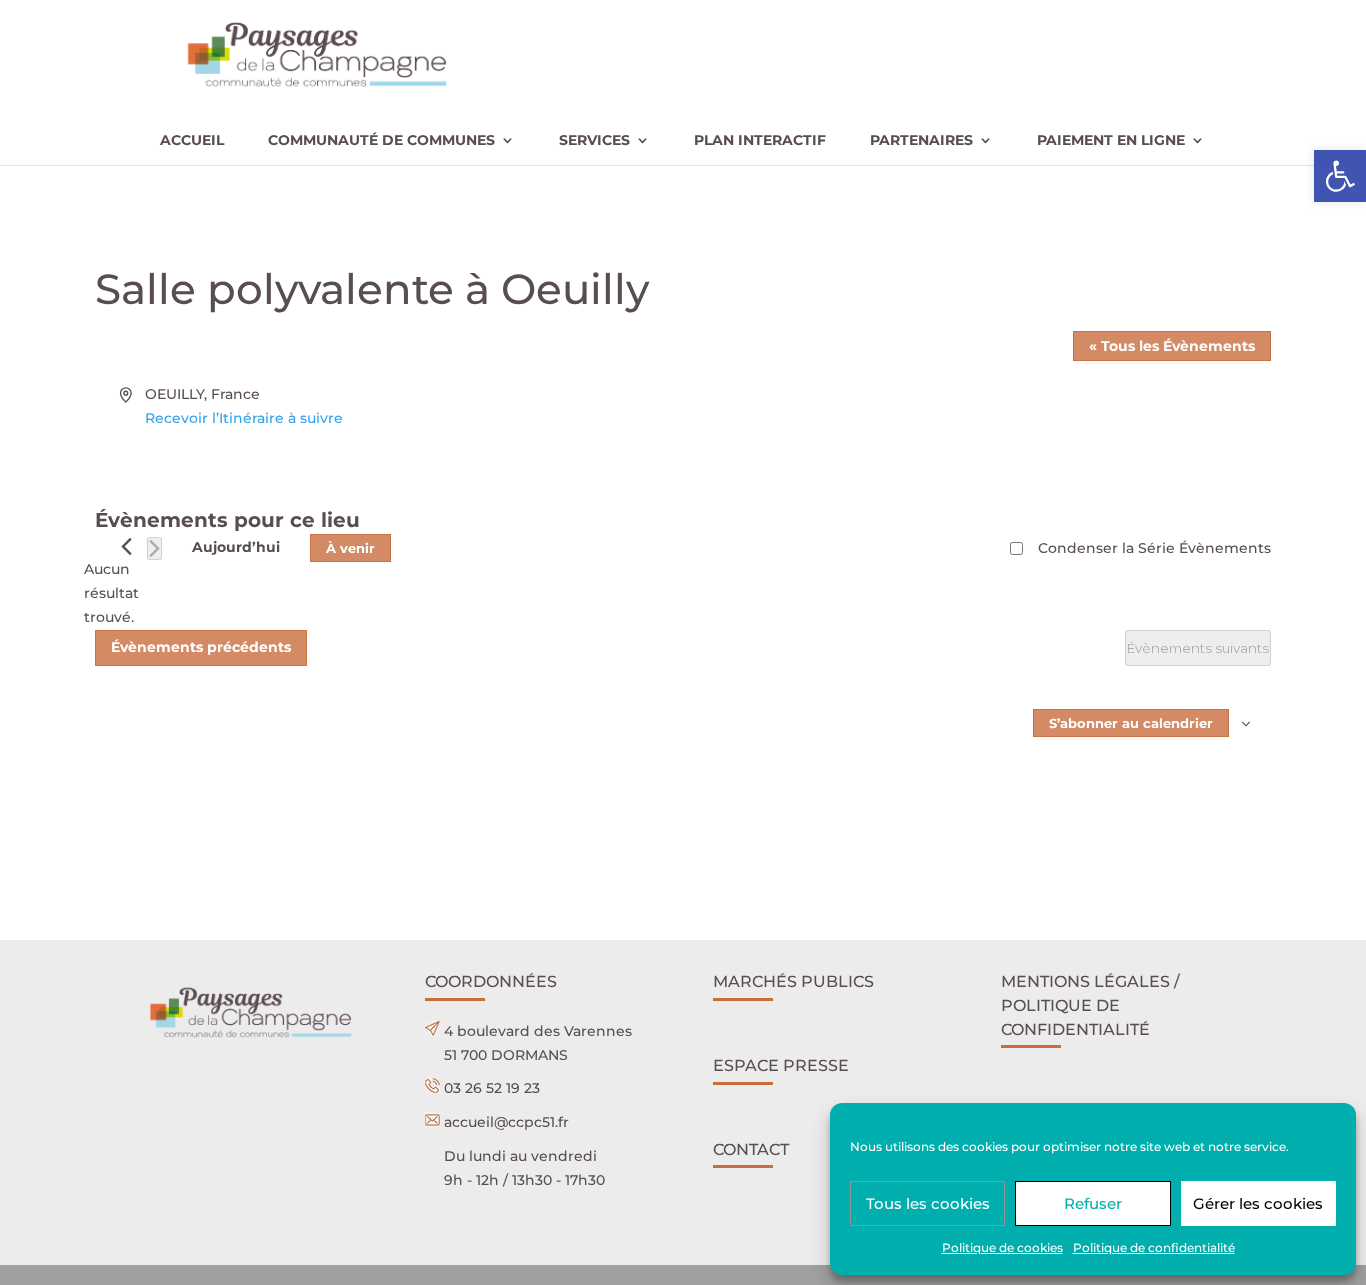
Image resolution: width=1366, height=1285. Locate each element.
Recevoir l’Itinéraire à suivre (244, 418)
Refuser (1093, 1203)
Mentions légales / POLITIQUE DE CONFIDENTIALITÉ (1090, 1005)
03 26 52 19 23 (492, 1088)
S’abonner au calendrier (1131, 723)
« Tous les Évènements (1172, 346)
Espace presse (781, 1065)
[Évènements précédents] (126, 546)
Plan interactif (760, 141)
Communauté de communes (381, 141)
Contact (751, 1149)
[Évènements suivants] (154, 548)
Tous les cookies (928, 1203)
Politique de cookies (1002, 1247)
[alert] (111, 593)
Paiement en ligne (1111, 141)
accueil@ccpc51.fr (506, 1122)
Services (594, 141)
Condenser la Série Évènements (1154, 548)
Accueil (192, 141)
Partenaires (921, 141)
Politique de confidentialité (1154, 1247)
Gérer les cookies (1258, 1203)
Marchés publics (793, 981)
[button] (1340, 176)
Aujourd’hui (236, 547)
